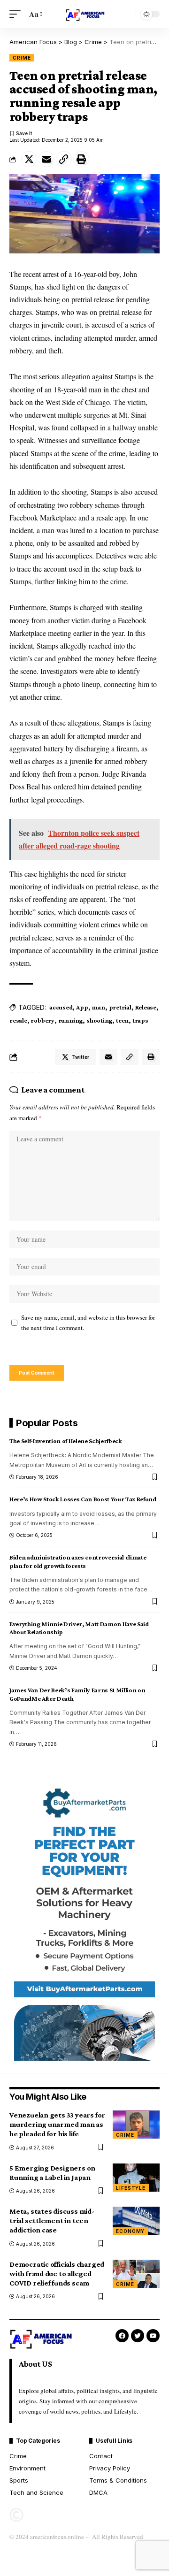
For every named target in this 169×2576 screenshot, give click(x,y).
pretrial (120, 1007)
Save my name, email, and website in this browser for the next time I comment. (88, 1323)
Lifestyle (131, 2188)
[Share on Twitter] (29, 159)
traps (140, 1020)
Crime (22, 58)
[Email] (46, 159)
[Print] (81, 159)
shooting (99, 1020)
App (82, 1007)
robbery (42, 1020)
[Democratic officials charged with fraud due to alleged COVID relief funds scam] (136, 2274)
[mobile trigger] (17, 14)
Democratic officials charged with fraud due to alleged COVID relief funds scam (57, 2274)
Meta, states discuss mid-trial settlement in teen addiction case (52, 2221)
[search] (126, 14)
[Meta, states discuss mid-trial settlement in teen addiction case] (136, 2221)
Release (146, 1007)
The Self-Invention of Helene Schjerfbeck (66, 1441)
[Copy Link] (64, 159)
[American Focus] (84, 14)
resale (18, 1020)
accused (61, 1007)
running (70, 1020)
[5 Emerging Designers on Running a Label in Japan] (136, 2178)
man (98, 1007)
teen (122, 1020)
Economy (130, 2231)
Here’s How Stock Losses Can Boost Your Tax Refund (83, 1499)
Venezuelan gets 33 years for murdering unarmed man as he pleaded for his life (57, 2124)
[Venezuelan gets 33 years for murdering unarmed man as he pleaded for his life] (136, 2125)
